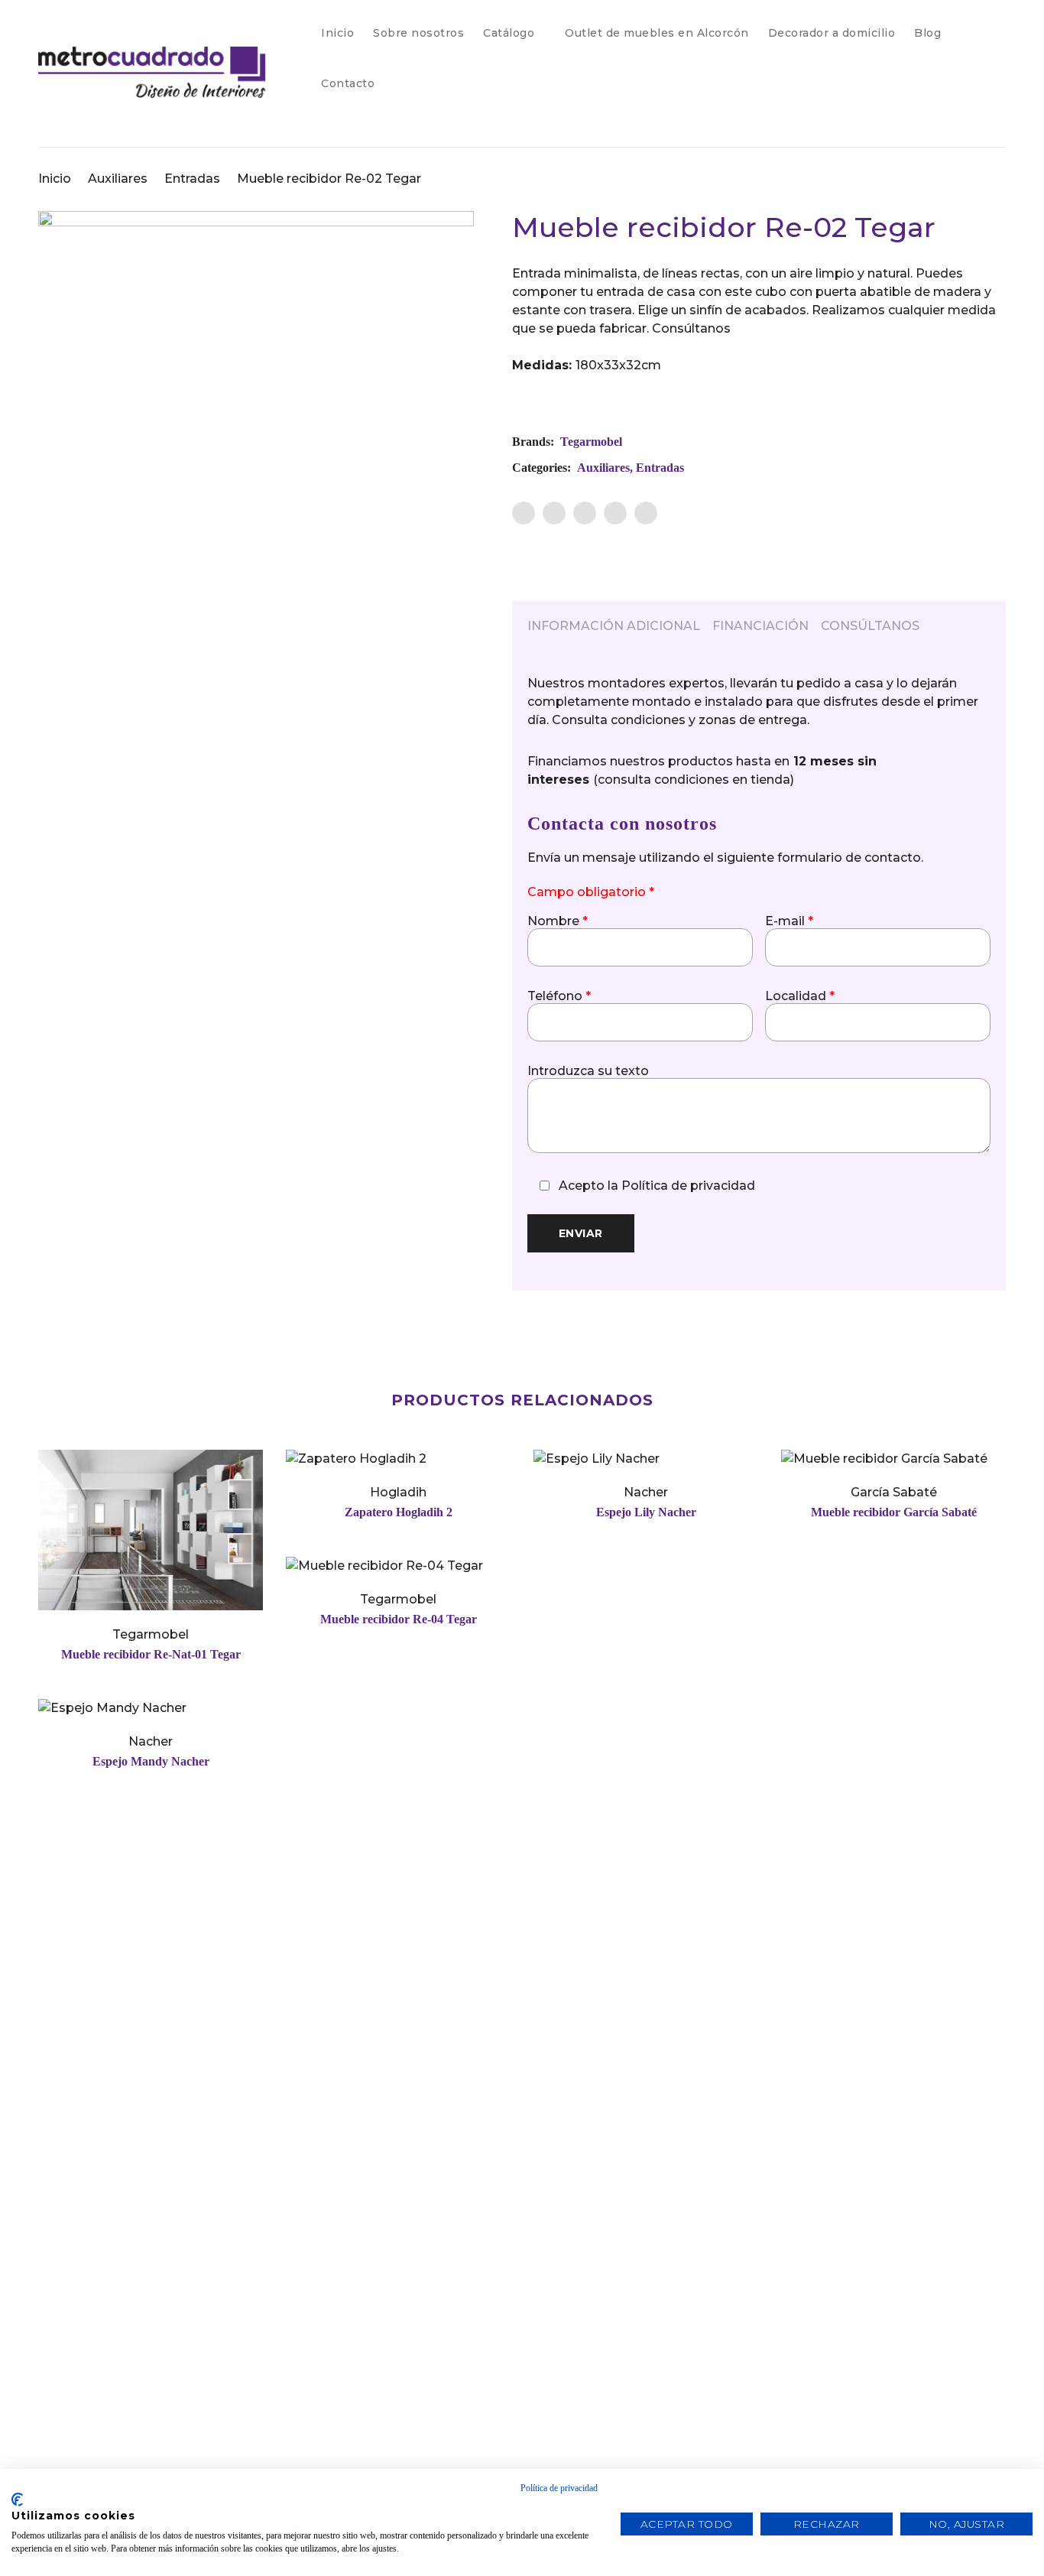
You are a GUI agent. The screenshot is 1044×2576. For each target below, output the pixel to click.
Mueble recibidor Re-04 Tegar (399, 1619)
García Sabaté (894, 1492)
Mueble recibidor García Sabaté (894, 1512)
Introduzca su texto (588, 1071)
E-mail (789, 921)
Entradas (192, 179)
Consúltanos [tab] (870, 626)
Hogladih (398, 1492)
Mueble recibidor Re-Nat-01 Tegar (151, 1654)
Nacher (646, 1492)
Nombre (558, 921)
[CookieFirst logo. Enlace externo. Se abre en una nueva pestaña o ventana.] (17, 2500)
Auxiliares (118, 179)
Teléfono (559, 996)
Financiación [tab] (760, 626)
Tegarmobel (591, 442)
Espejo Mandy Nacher (151, 1761)
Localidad (800, 996)
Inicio (55, 179)
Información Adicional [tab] (614, 626)
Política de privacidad (688, 1186)
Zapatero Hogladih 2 (399, 1512)
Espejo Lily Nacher (646, 1512)
